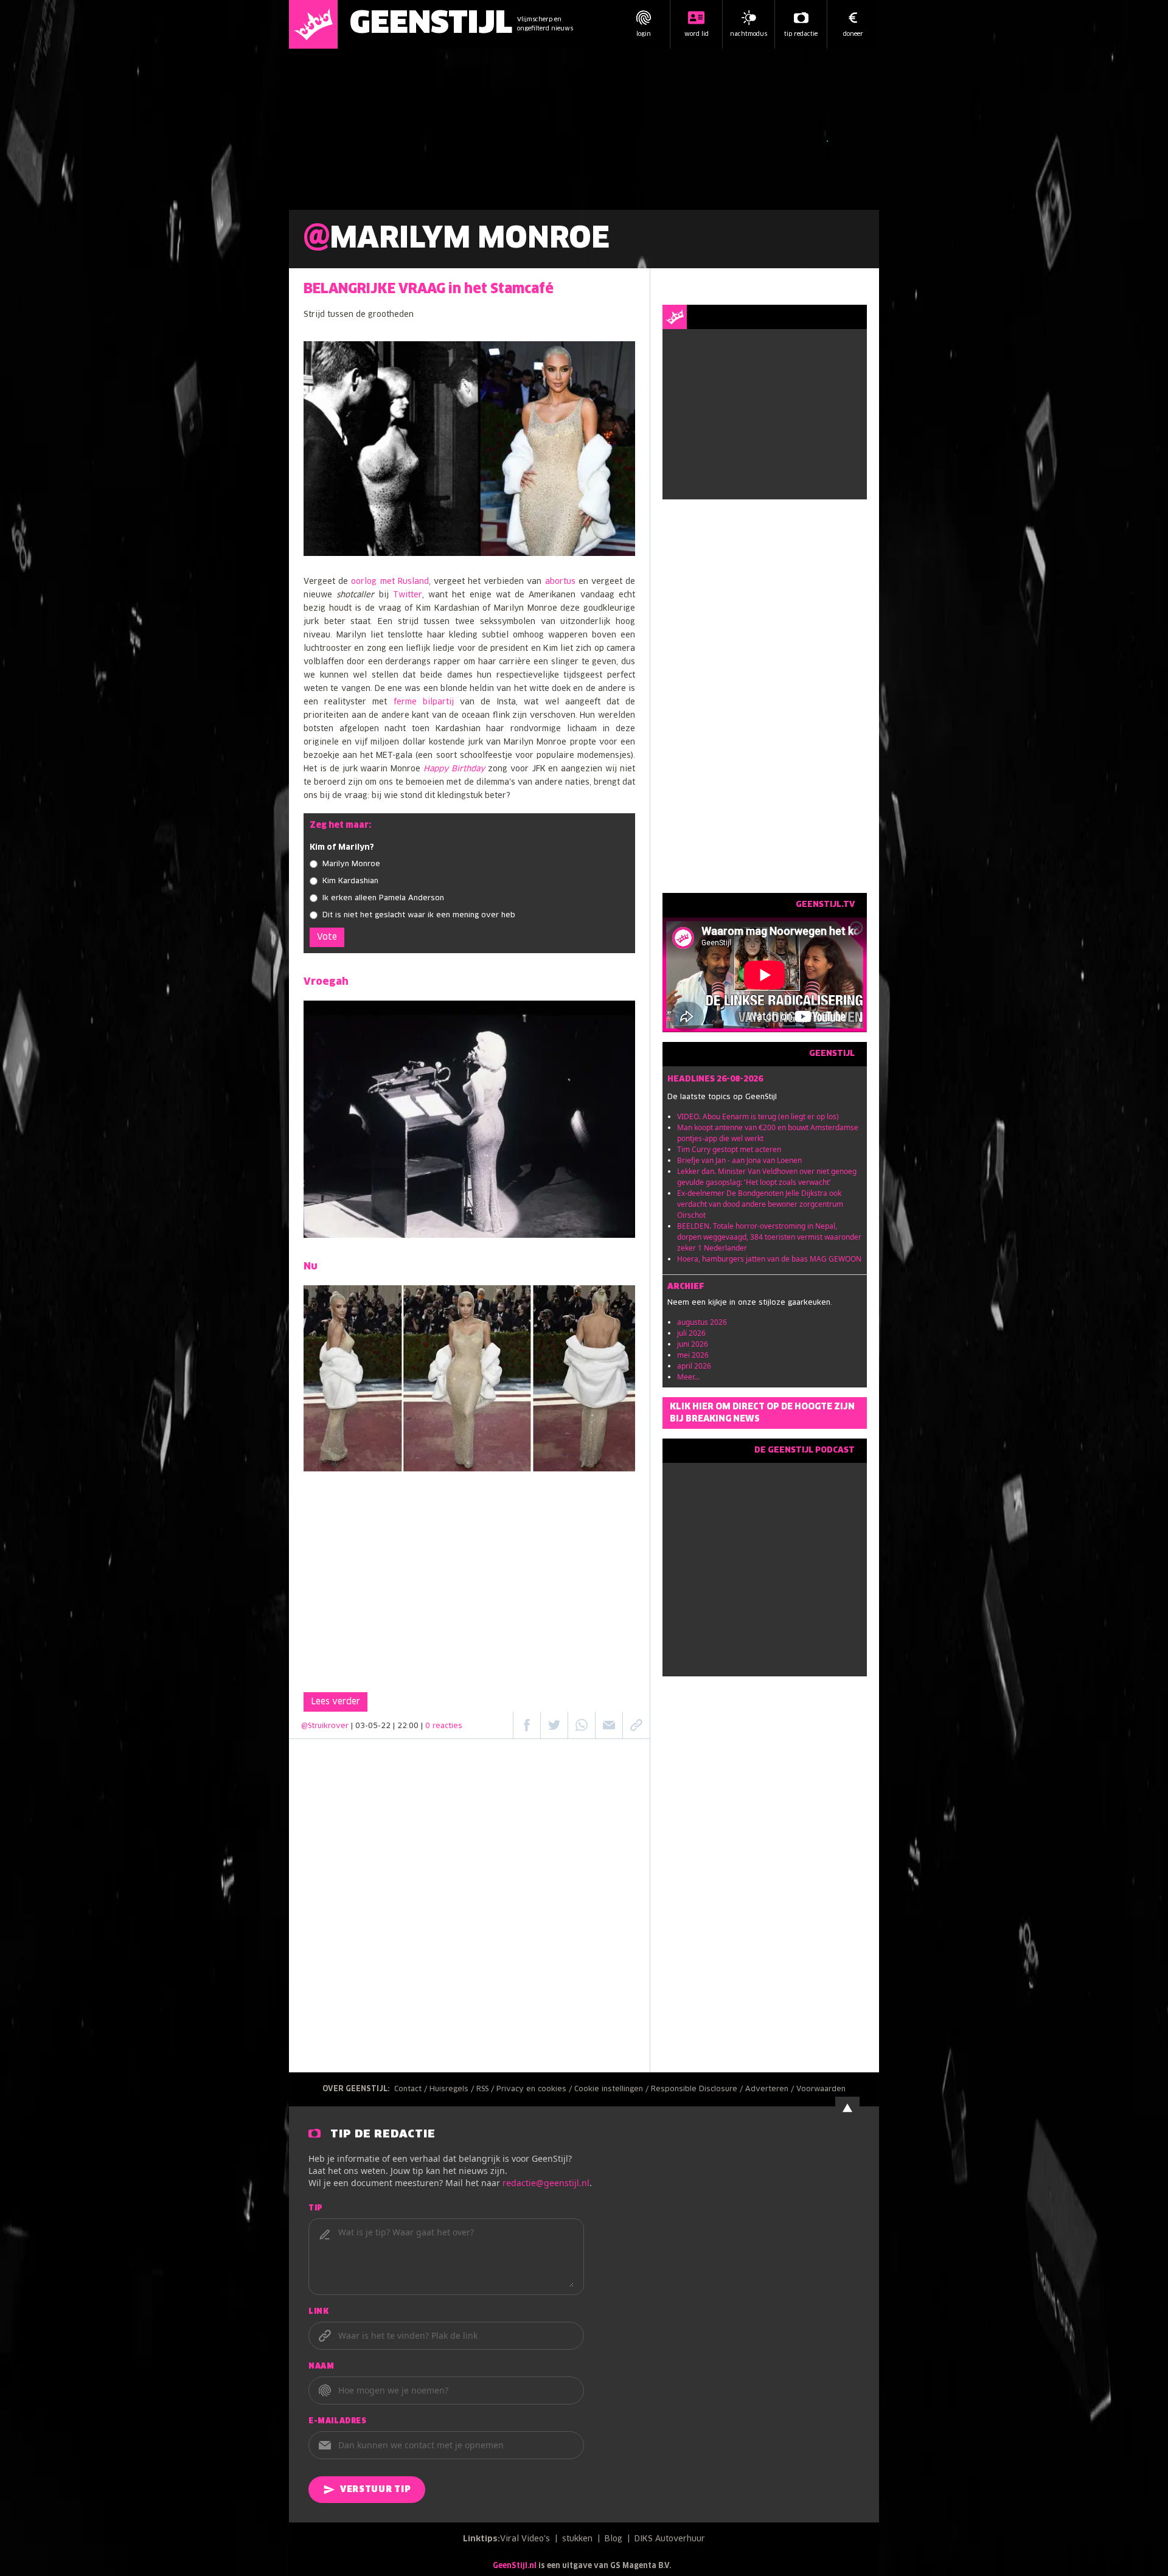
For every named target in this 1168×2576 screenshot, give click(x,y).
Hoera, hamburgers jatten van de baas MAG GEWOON (769, 1259)
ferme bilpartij (424, 702)
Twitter (408, 595)
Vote (327, 937)
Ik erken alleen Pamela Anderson (383, 898)
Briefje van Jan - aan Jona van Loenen (739, 1160)
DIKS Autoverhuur (670, 2539)
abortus (560, 582)
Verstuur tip (375, 2490)
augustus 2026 (702, 1322)
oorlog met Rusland (390, 582)
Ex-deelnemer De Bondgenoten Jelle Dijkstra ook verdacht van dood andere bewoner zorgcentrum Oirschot (760, 1204)
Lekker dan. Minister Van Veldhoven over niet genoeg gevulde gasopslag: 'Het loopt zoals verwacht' (767, 1177)
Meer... (688, 1377)
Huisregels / (453, 2089)
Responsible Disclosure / (698, 2089)
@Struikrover (325, 1726)
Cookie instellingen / (613, 2089)
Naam (321, 2367)
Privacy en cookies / (535, 2089)
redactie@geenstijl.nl (546, 2183)
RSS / (486, 2089)
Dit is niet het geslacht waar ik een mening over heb (419, 915)
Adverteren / (771, 2089)
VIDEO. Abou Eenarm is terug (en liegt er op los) (758, 1116)
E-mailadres (338, 2422)
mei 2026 (693, 1355)
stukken (577, 2539)
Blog (614, 2539)
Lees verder (335, 1702)
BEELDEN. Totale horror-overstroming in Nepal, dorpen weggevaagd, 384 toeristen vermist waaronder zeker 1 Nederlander (769, 1237)
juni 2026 (693, 1344)
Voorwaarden (821, 2089)
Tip (316, 2209)
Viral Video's (525, 2539)
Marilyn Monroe (351, 864)
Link (318, 2312)
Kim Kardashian (350, 881)
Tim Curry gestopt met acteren (729, 1149)
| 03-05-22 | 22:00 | (407, 1726)
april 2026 (694, 1366)
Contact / (412, 2089)
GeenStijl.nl (515, 2566)
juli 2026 (691, 1333)
